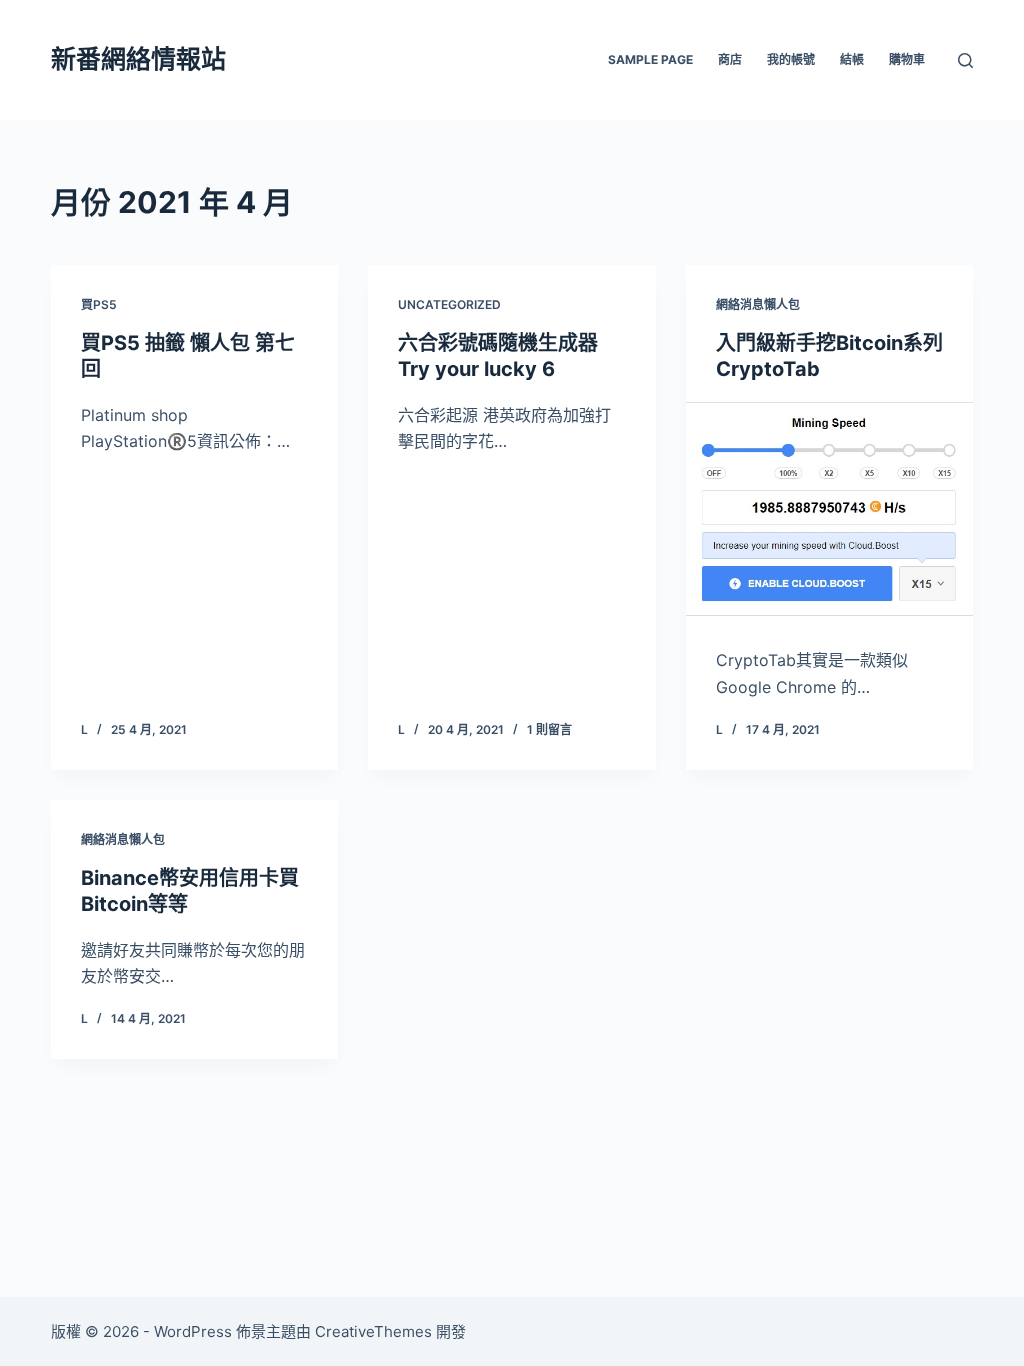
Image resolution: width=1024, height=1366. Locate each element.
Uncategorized (449, 304)
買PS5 (99, 304)
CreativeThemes (373, 1331)
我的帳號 (791, 59)
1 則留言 (549, 729)
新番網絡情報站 (138, 59)
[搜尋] (965, 60)
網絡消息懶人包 (758, 304)
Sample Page (650, 59)
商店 (730, 59)
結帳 (852, 59)
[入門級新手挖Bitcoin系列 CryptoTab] (829, 509)
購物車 (907, 59)
